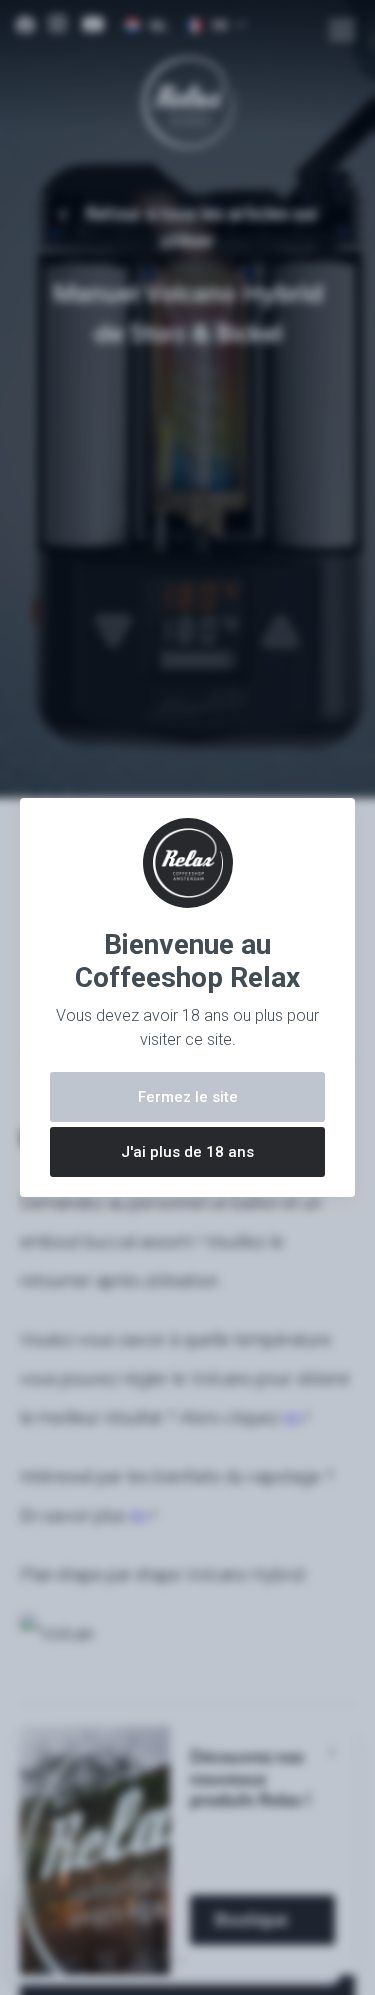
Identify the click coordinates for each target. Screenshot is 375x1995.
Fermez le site (188, 1097)
